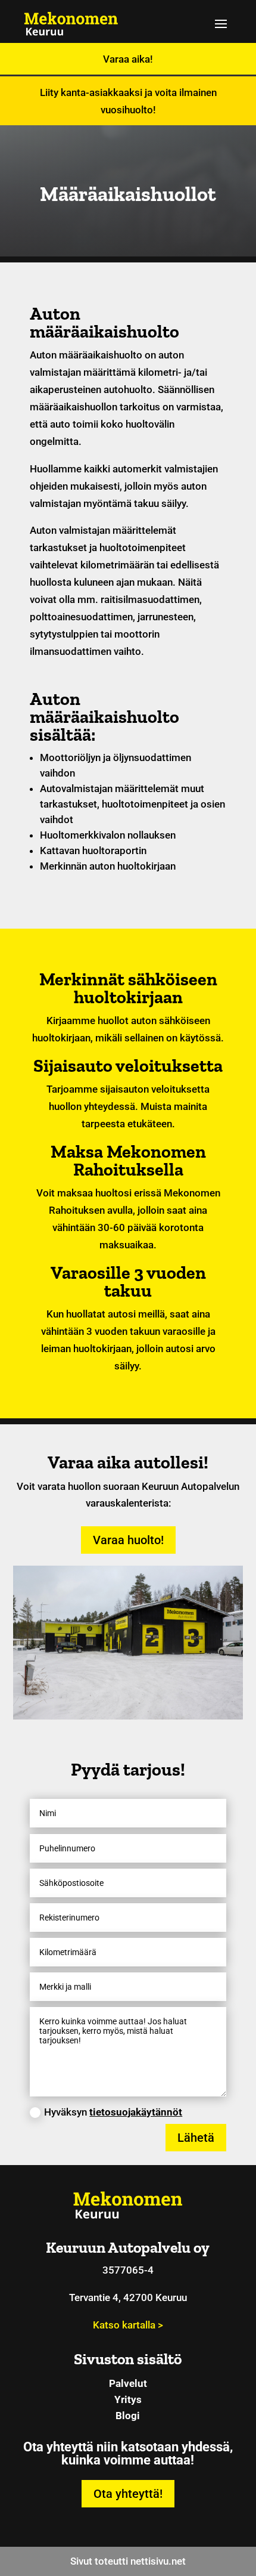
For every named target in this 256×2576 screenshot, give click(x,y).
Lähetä (196, 2138)
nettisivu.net (158, 2561)
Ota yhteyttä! (128, 2494)
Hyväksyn (113, 2112)
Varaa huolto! (128, 1540)
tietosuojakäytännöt (136, 2112)
